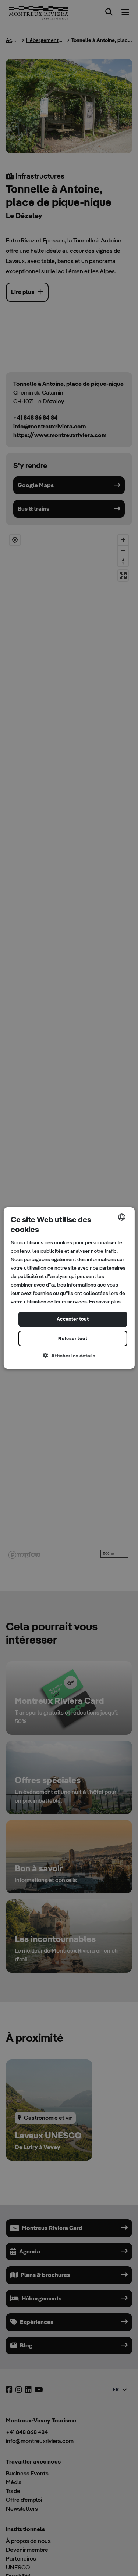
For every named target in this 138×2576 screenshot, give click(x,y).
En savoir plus (105, 1302)
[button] (69, 1356)
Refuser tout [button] (73, 1339)
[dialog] (69, 1288)
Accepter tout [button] (73, 1319)
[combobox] (122, 1217)
